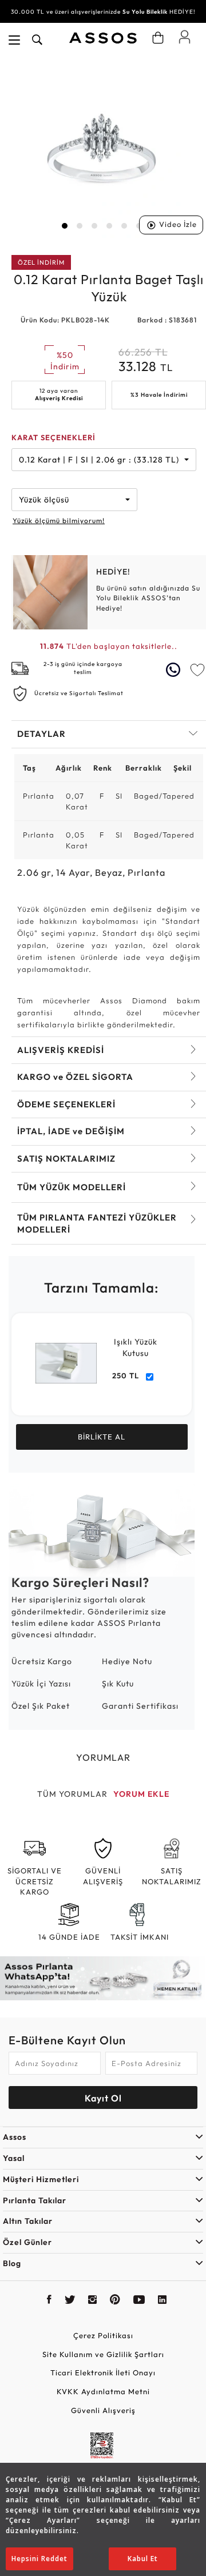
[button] (65, 226)
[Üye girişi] (185, 37)
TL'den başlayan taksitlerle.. (109, 646)
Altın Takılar (28, 2221)
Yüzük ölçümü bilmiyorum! (59, 521)
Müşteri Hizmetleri (41, 2179)
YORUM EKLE (141, 1794)
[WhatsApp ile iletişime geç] (175, 670)
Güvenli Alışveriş (103, 2410)
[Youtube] (139, 2301)
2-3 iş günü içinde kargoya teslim (83, 668)
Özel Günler (27, 2242)
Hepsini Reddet (39, 2559)
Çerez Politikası (103, 2335)
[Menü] (14, 40)
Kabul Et (143, 2559)
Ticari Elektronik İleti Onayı (103, 2372)
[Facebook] (49, 2301)
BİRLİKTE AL (102, 1437)
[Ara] (37, 40)
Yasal (14, 2158)
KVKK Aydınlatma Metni (103, 2391)
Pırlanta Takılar (35, 2200)
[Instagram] (93, 2301)
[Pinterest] (115, 2301)
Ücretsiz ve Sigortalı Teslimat (79, 693)
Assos (15, 2137)
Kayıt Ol (103, 2098)
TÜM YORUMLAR (72, 1794)
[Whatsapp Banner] (103, 1978)
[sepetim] (158, 38)
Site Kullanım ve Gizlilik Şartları (103, 2354)
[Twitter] (70, 2301)
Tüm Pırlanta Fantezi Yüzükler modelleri (97, 1223)
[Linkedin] (163, 2301)
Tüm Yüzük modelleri (72, 1187)
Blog (12, 2263)
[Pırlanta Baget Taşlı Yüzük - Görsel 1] (102, 148)
